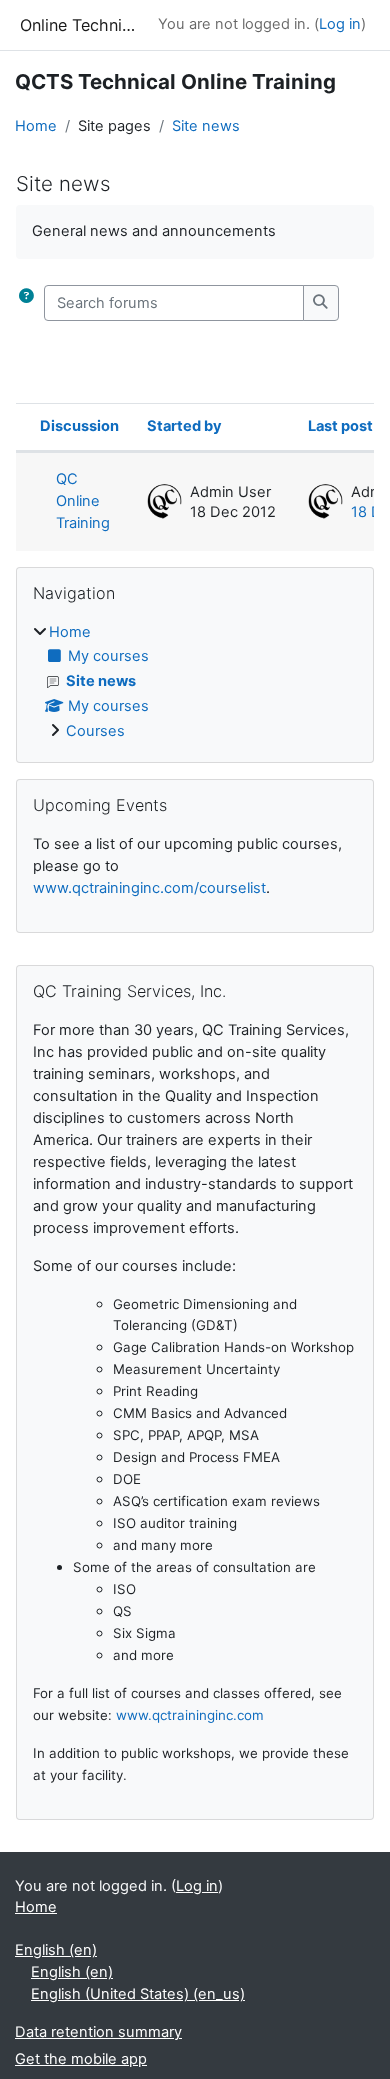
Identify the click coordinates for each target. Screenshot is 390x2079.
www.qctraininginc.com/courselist (149, 888)
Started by (184, 426)
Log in (340, 24)
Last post (340, 426)
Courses (95, 731)
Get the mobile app (81, 2059)
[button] (26, 303)
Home (36, 126)
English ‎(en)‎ (56, 1950)
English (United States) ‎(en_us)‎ (138, 1994)
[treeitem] (195, 683)
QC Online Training (83, 501)
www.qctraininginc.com (190, 1715)
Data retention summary (98, 2032)
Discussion (79, 426)
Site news (206, 126)
